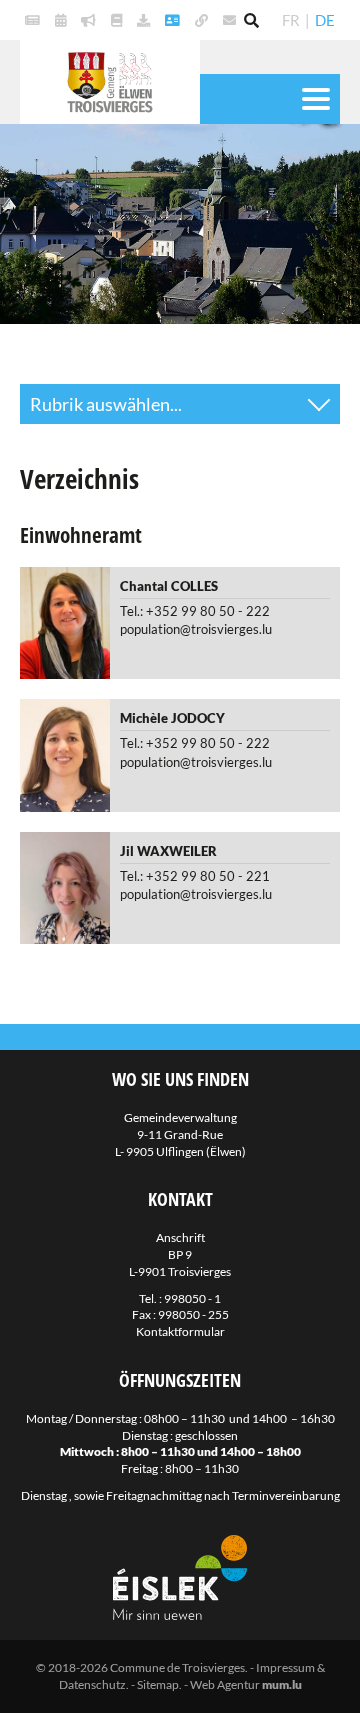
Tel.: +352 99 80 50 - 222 (195, 611)
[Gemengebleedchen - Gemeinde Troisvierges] (119, 20)
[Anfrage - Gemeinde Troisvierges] (146, 20)
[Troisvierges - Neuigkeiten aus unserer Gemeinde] (35, 20)
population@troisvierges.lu (196, 629)
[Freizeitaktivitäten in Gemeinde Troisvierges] (63, 20)
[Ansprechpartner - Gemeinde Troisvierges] (175, 20)
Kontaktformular (180, 1331)
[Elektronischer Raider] (91, 20)
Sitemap (158, 1684)
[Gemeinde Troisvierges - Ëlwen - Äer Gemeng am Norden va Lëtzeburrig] (204, 20)
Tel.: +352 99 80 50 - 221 (195, 876)
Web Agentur (225, 1684)
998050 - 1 (192, 1298)
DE (325, 20)
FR (291, 20)
